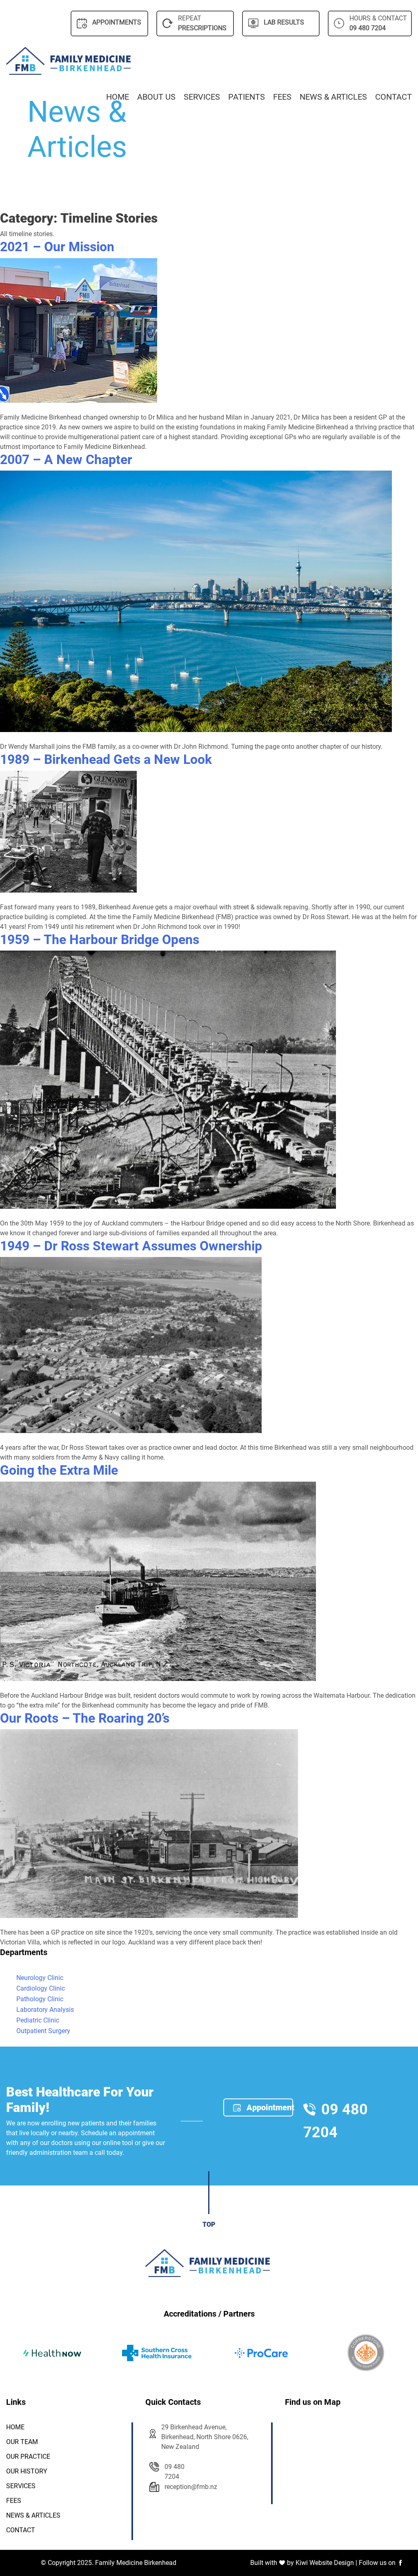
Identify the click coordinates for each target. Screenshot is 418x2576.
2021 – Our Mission (57, 247)
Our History (27, 2471)
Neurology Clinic (40, 1978)
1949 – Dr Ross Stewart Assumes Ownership (131, 1246)
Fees (282, 97)
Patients (247, 97)
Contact (394, 97)
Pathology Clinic (40, 1999)
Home (118, 97)
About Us (156, 97)
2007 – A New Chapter (66, 460)
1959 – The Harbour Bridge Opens (100, 940)
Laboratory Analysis (45, 2010)
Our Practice (28, 2457)
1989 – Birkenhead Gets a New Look (106, 759)
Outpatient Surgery (43, 2031)
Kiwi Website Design (325, 2563)
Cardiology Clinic (41, 1988)
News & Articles (333, 97)
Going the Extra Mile (59, 1470)
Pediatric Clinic (38, 2020)
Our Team (22, 2442)
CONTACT (21, 2530)
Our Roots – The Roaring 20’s (85, 1718)
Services (202, 97)
